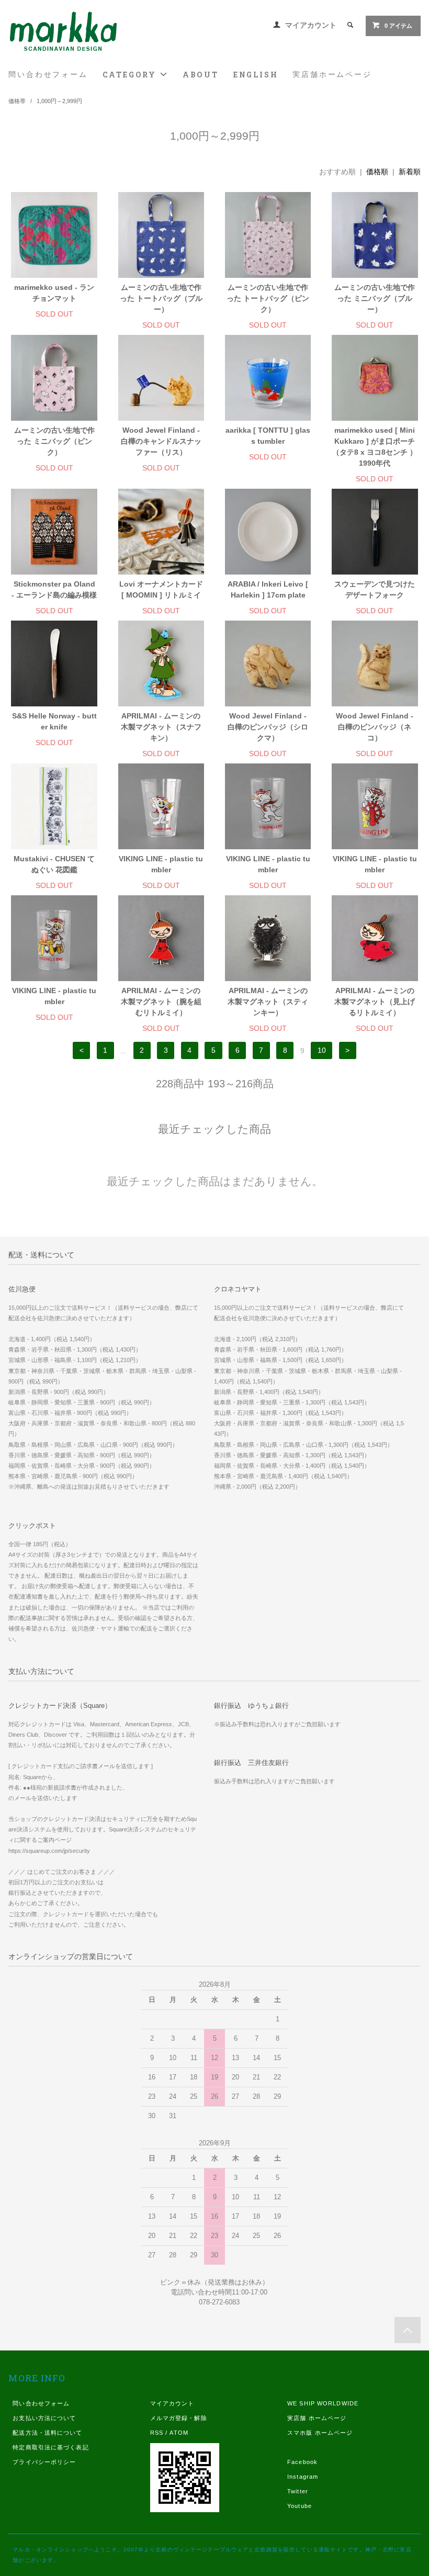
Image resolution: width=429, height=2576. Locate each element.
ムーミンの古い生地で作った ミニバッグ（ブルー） (375, 298)
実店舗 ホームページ (317, 2418)
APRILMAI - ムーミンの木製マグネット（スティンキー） (268, 1002)
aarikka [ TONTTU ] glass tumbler (268, 436)
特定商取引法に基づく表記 (50, 2447)
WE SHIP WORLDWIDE (323, 2403)
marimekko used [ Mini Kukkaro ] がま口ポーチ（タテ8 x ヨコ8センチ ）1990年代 (375, 447)
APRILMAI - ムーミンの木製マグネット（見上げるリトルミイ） (375, 1002)
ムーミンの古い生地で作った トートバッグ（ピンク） (268, 298)
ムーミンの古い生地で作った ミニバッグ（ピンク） (54, 441)
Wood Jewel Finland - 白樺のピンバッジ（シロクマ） (268, 727)
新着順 (410, 172)
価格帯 (17, 101)
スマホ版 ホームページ (320, 2433)
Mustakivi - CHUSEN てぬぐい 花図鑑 (54, 864)
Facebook (302, 2462)
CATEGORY (131, 75)
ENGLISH (256, 75)
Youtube (300, 2506)
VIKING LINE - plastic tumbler (161, 864)
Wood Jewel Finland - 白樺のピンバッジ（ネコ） (375, 727)
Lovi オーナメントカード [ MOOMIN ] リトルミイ (161, 589)
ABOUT (201, 75)
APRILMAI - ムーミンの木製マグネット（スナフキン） (161, 727)
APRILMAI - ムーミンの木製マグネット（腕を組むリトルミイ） (161, 1002)
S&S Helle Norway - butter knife (54, 721)
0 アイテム (398, 26)
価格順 (377, 172)
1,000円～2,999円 (59, 101)
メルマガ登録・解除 (179, 2418)
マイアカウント (311, 25)
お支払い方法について (44, 2418)
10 (322, 1051)
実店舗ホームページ (332, 74)
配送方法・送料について (47, 2433)
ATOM (179, 2433)
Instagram (303, 2477)
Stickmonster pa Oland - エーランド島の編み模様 (54, 589)
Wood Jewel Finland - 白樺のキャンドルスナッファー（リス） (161, 441)
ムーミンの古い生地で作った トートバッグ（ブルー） (161, 298)
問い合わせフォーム (48, 74)
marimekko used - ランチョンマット (54, 293)
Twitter (298, 2491)
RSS (157, 2433)
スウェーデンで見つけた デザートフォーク (375, 589)
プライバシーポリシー (44, 2462)
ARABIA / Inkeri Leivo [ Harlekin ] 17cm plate (268, 589)
